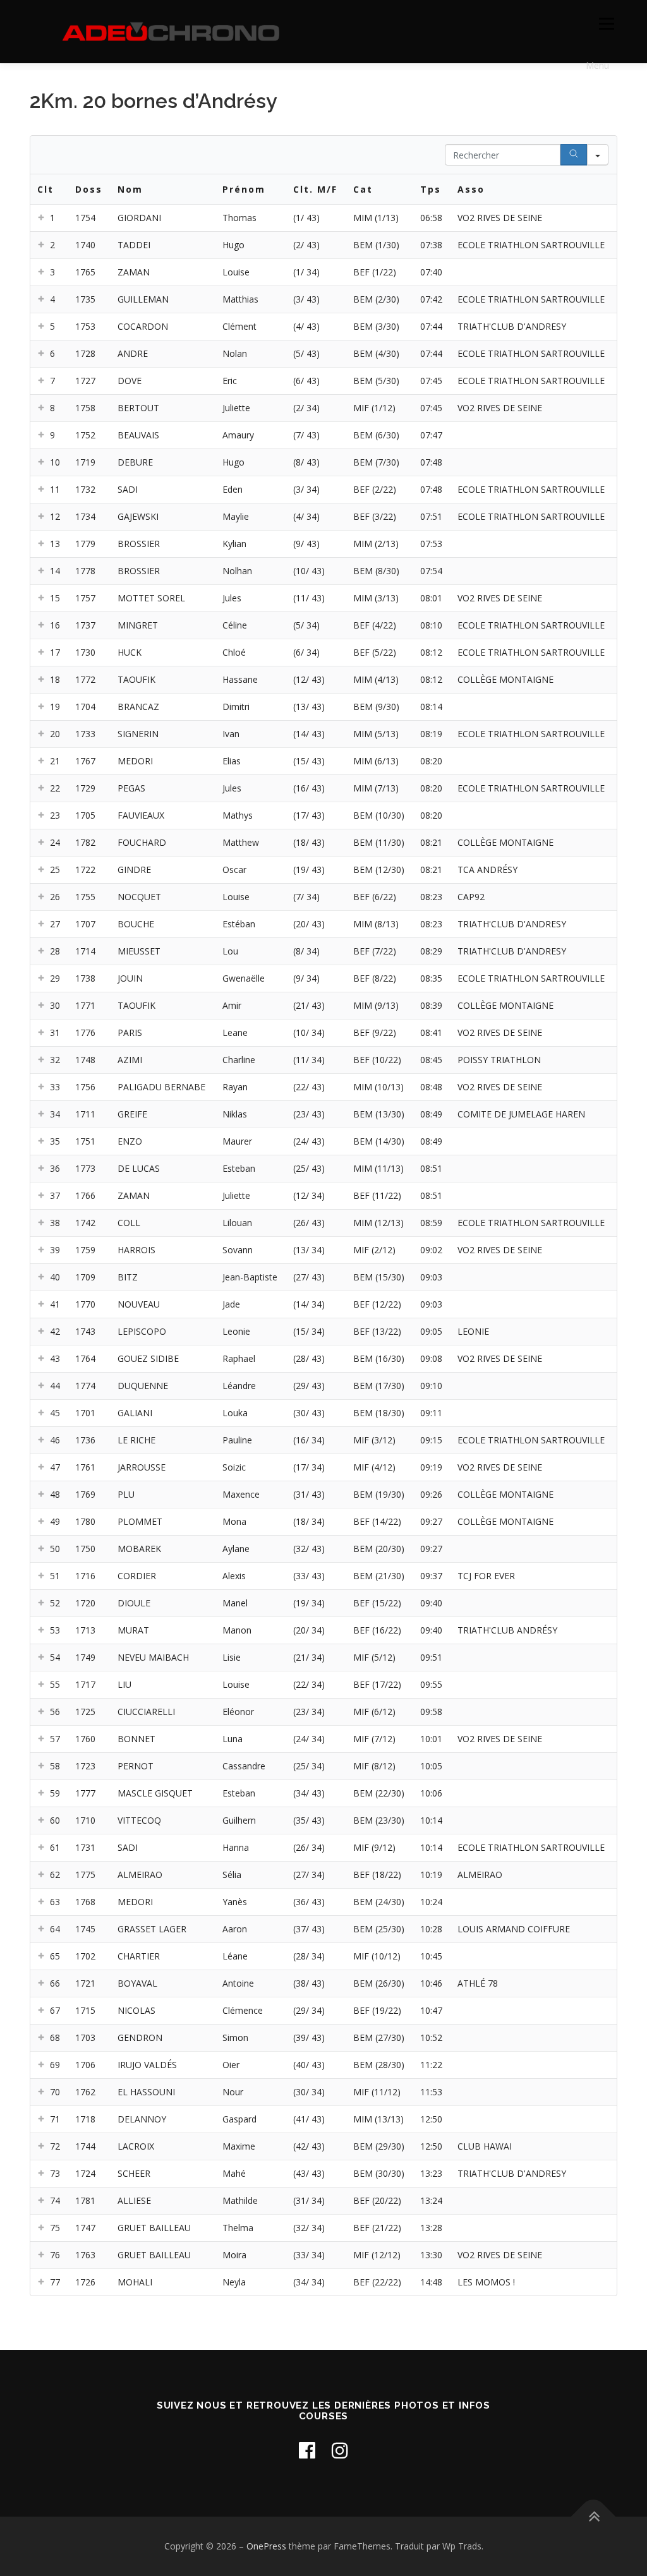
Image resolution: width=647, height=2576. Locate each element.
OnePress (266, 2546)
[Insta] (340, 2450)
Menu (606, 24)
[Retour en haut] (594, 2517)
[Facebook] (307, 2450)
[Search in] (598, 155)
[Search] (574, 155)
